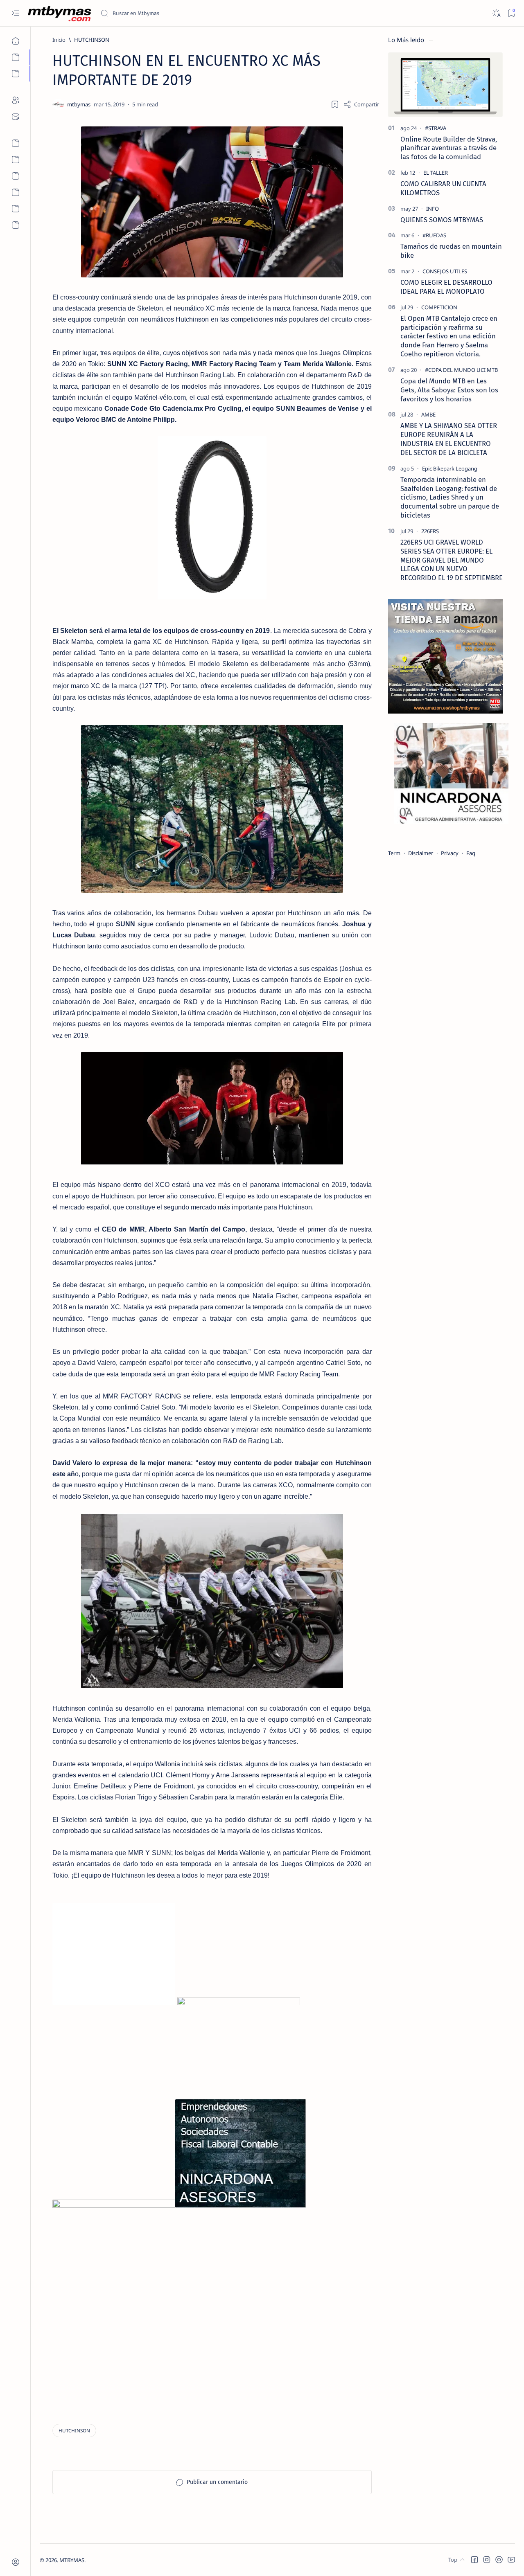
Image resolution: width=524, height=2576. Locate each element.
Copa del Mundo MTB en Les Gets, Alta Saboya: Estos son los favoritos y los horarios (449, 390)
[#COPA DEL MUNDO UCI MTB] (461, 370)
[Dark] (496, 13)
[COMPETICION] (439, 307)
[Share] (361, 104)
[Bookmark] (511, 13)
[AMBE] (428, 414)
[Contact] (15, 117)
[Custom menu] (15, 143)
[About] (15, 100)
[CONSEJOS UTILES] (445, 271)
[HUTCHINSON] (74, 2431)
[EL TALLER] (436, 173)
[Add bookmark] (335, 104)
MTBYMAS (72, 2560)
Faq (471, 853)
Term (394, 853)
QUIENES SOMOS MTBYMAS (442, 220)
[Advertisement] (104, 2353)
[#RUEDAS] (434, 235)
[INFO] (433, 209)
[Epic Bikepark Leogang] (450, 468)
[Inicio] (15, 41)
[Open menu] (15, 13)
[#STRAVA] (436, 128)
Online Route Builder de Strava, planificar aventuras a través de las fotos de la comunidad (449, 148)
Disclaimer (421, 853)
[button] (474, 2560)
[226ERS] (430, 531)
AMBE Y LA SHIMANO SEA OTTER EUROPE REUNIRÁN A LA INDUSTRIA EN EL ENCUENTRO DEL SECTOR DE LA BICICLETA (449, 439)
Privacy (450, 853)
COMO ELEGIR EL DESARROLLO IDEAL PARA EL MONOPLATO (446, 287)
